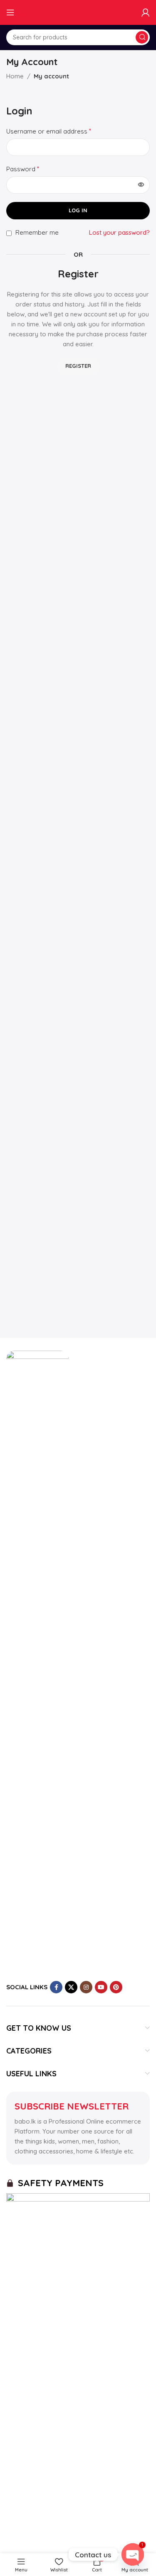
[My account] (146, 12)
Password (23, 169)
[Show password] (141, 185)
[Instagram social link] (86, 1987)
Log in (78, 210)
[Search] (142, 37)
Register (78, 366)
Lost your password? (119, 232)
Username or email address (49, 131)
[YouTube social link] (101, 1987)
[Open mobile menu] (10, 12)
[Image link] (37, 1661)
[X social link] (71, 1987)
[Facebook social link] (56, 1987)
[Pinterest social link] (116, 1987)
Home (15, 76)
